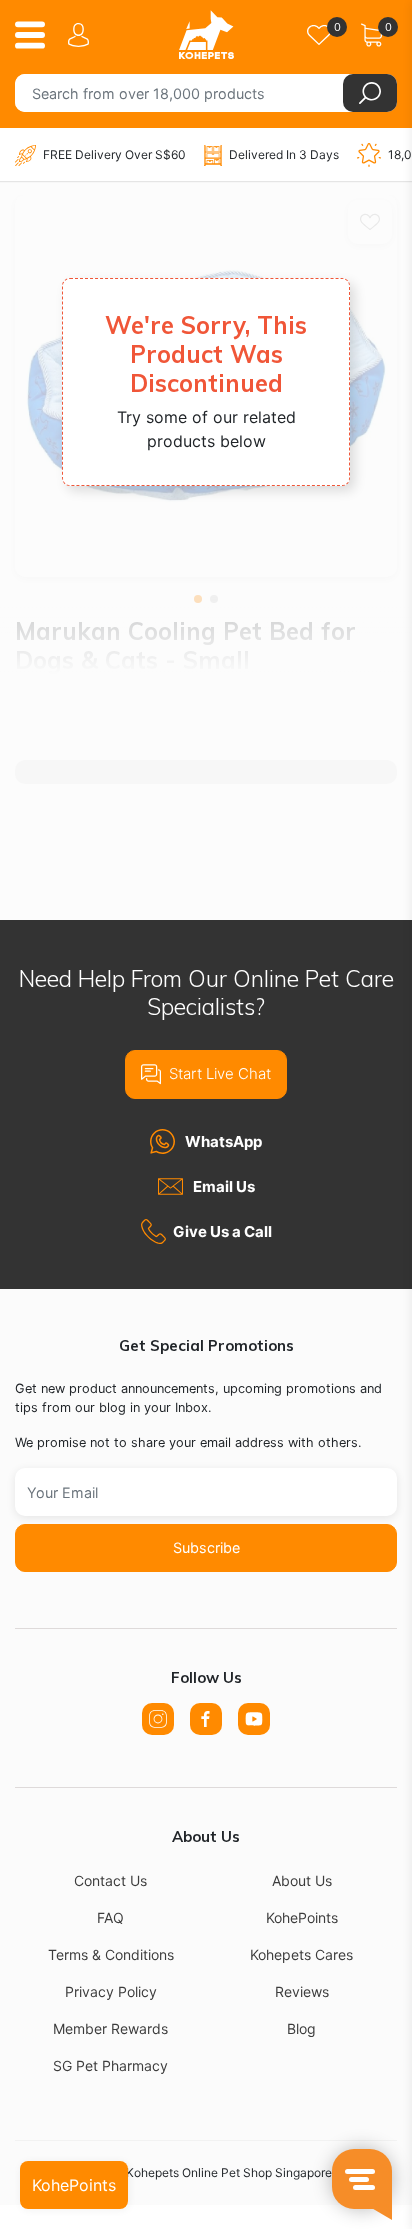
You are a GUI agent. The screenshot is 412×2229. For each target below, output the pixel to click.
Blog (301, 2028)
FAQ (110, 1917)
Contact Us (110, 1880)
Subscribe (206, 1547)
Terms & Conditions (111, 1954)
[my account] (82, 35)
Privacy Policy (111, 1991)
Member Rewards (110, 2028)
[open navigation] (37, 35)
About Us (302, 1880)
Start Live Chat (220, 1073)
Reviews (302, 1991)
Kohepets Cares (301, 1954)
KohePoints (302, 1917)
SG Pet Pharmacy (110, 2065)
